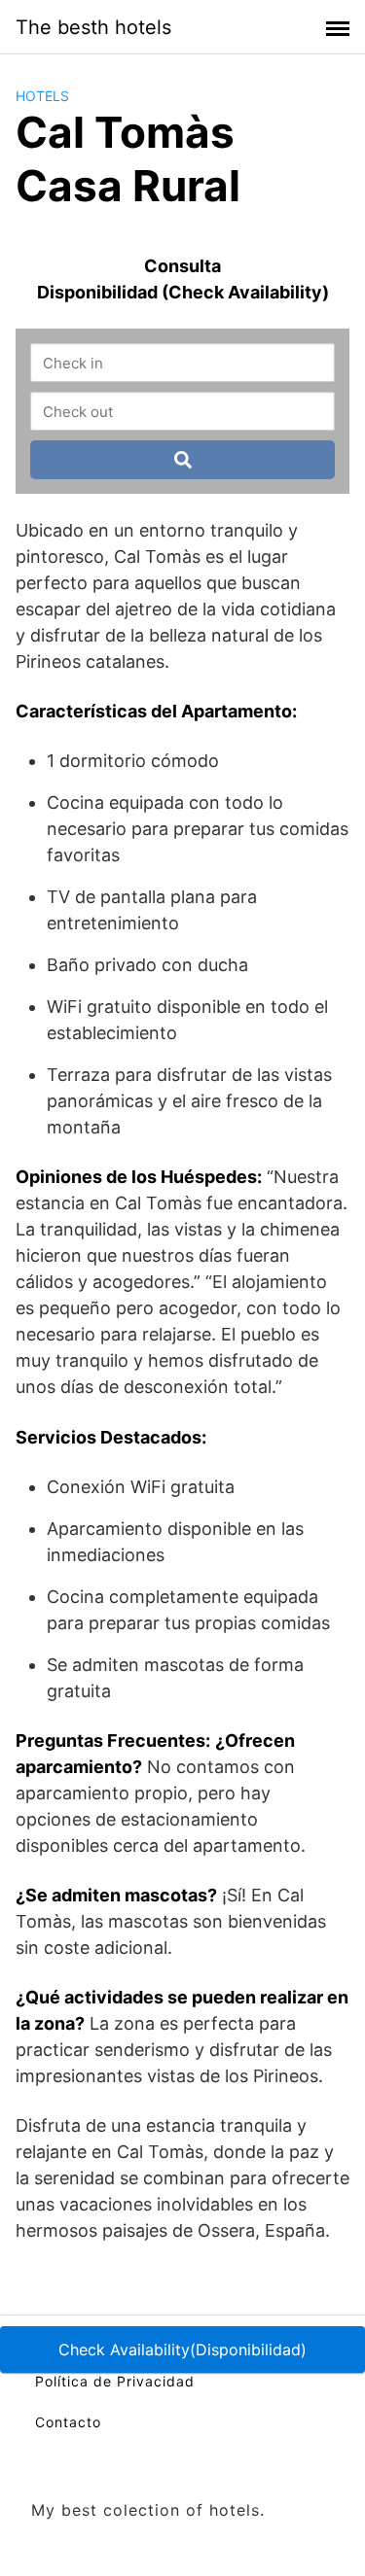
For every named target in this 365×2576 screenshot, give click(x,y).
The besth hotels (93, 27)
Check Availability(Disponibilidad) (182, 2350)
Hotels (42, 96)
